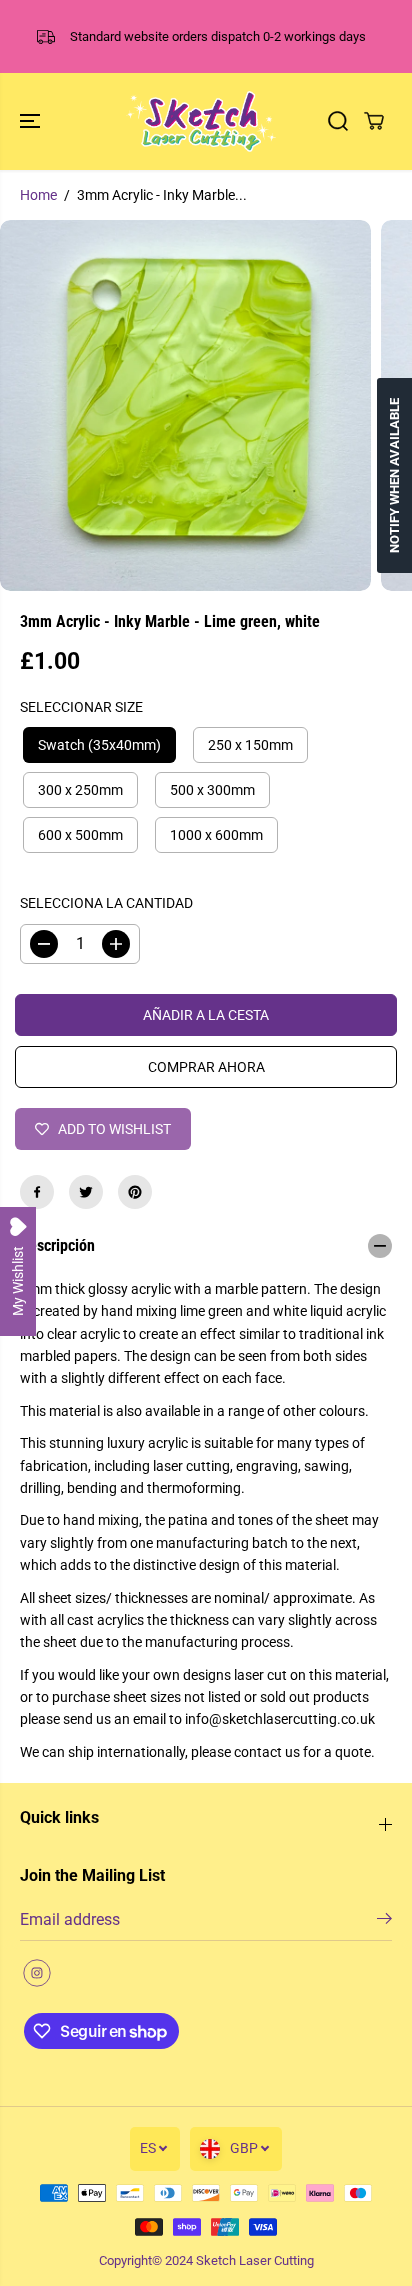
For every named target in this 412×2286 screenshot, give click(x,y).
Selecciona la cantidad (106, 903)
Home (38, 195)
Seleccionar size (81, 707)
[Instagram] (37, 1973)
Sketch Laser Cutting (255, 2260)
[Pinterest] (135, 1192)
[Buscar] (338, 121)
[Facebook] (37, 1192)
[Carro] (374, 121)
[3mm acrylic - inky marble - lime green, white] (185, 405)
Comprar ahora (206, 1067)
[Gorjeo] (86, 1192)
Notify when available (394, 475)
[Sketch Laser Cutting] (201, 121)
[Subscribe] (384, 1922)
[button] (32, 121)
